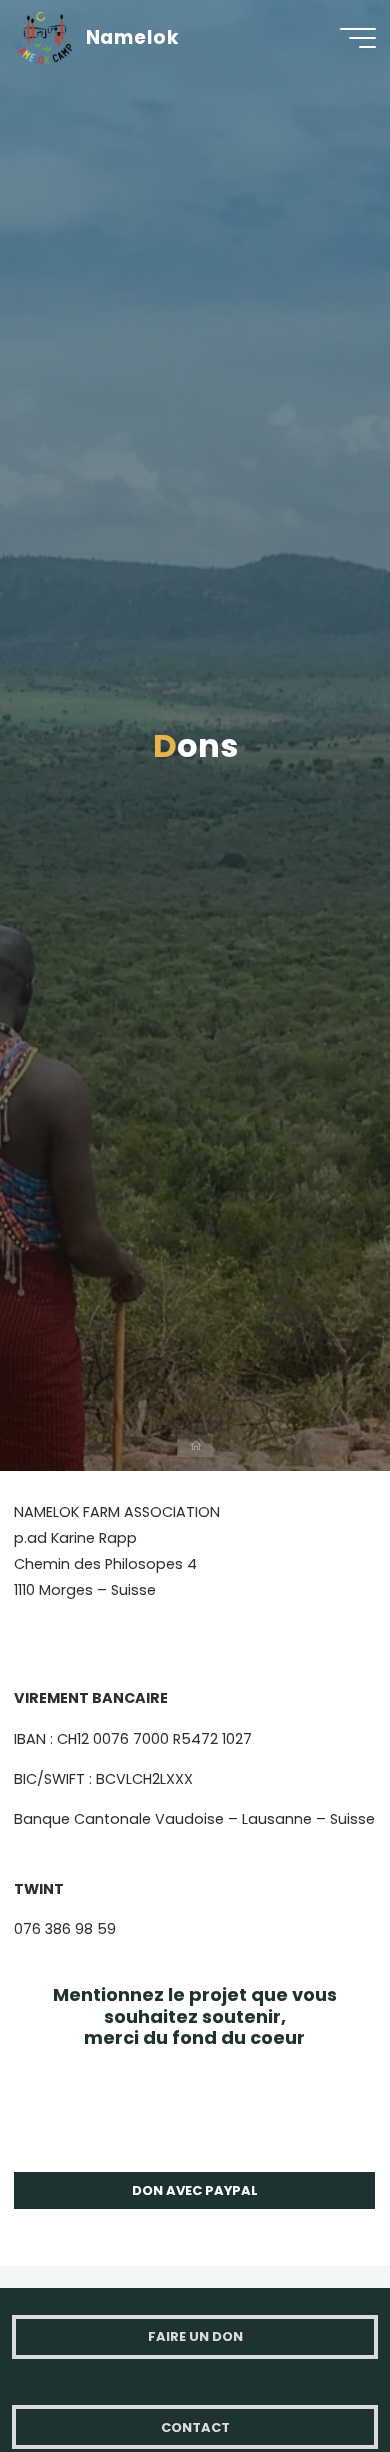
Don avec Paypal (195, 2190)
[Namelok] (43, 37)
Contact (195, 2427)
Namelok (133, 37)
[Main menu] (358, 38)
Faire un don (195, 2336)
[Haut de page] (312, 2374)
